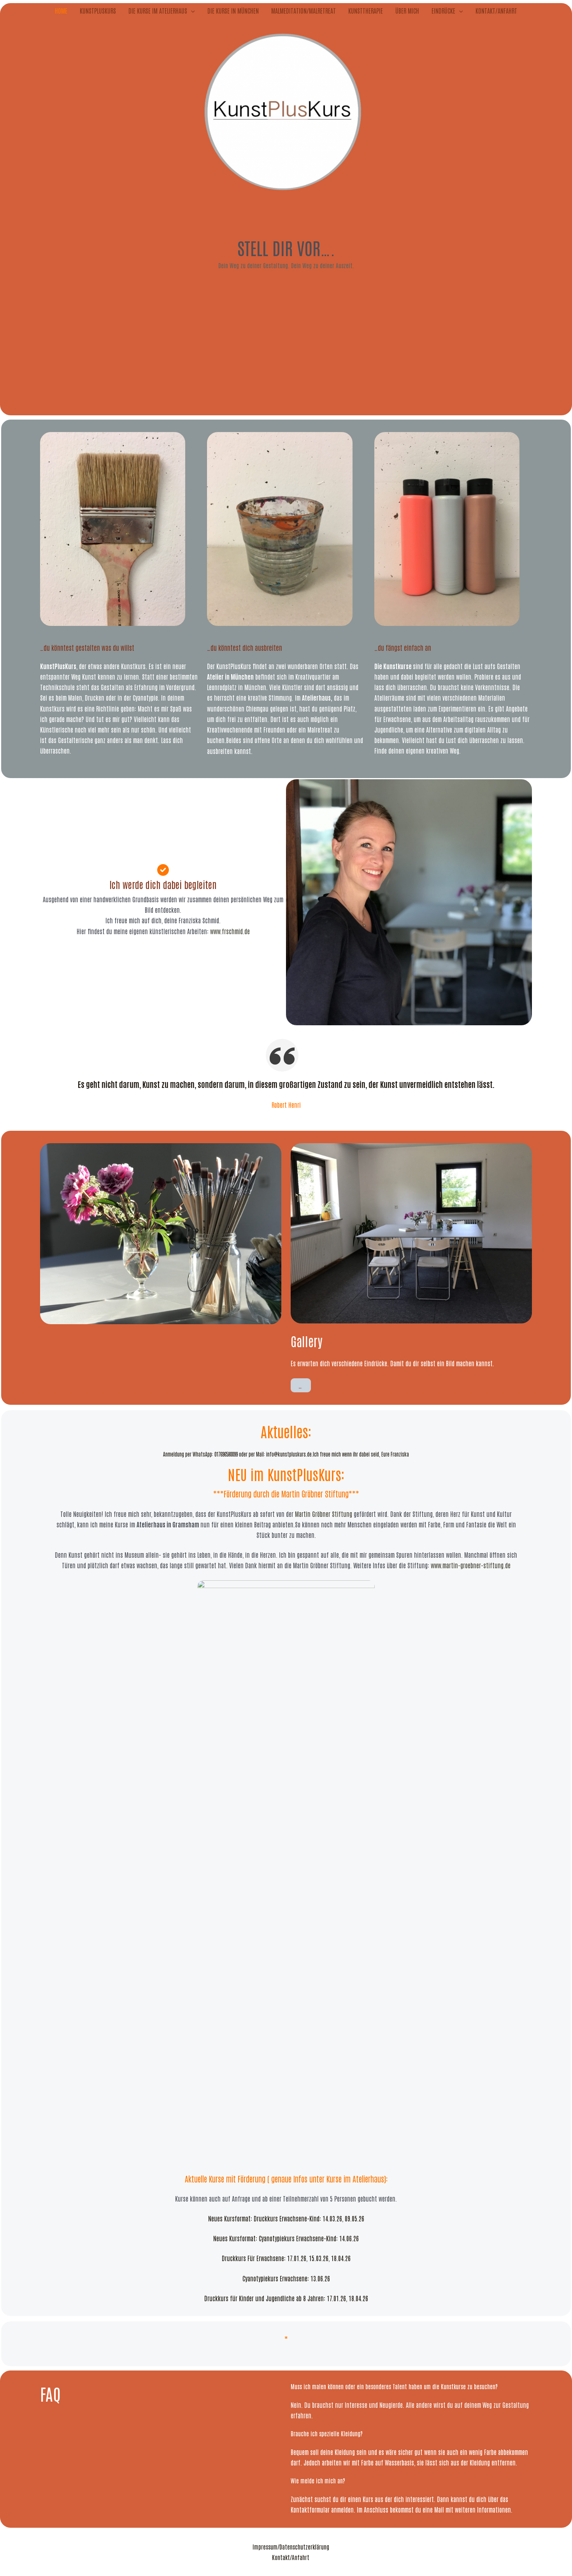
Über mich (407, 11)
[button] (191, 11)
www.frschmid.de (230, 931)
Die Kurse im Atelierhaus (158, 11)
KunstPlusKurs (98, 11)
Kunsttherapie (366, 11)
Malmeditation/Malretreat (304, 11)
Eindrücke (443, 11)
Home (61, 11)
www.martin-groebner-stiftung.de (471, 1565)
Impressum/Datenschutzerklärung (291, 2547)
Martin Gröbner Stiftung (315, 1494)
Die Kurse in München (233, 11)
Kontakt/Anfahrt (496, 11)
